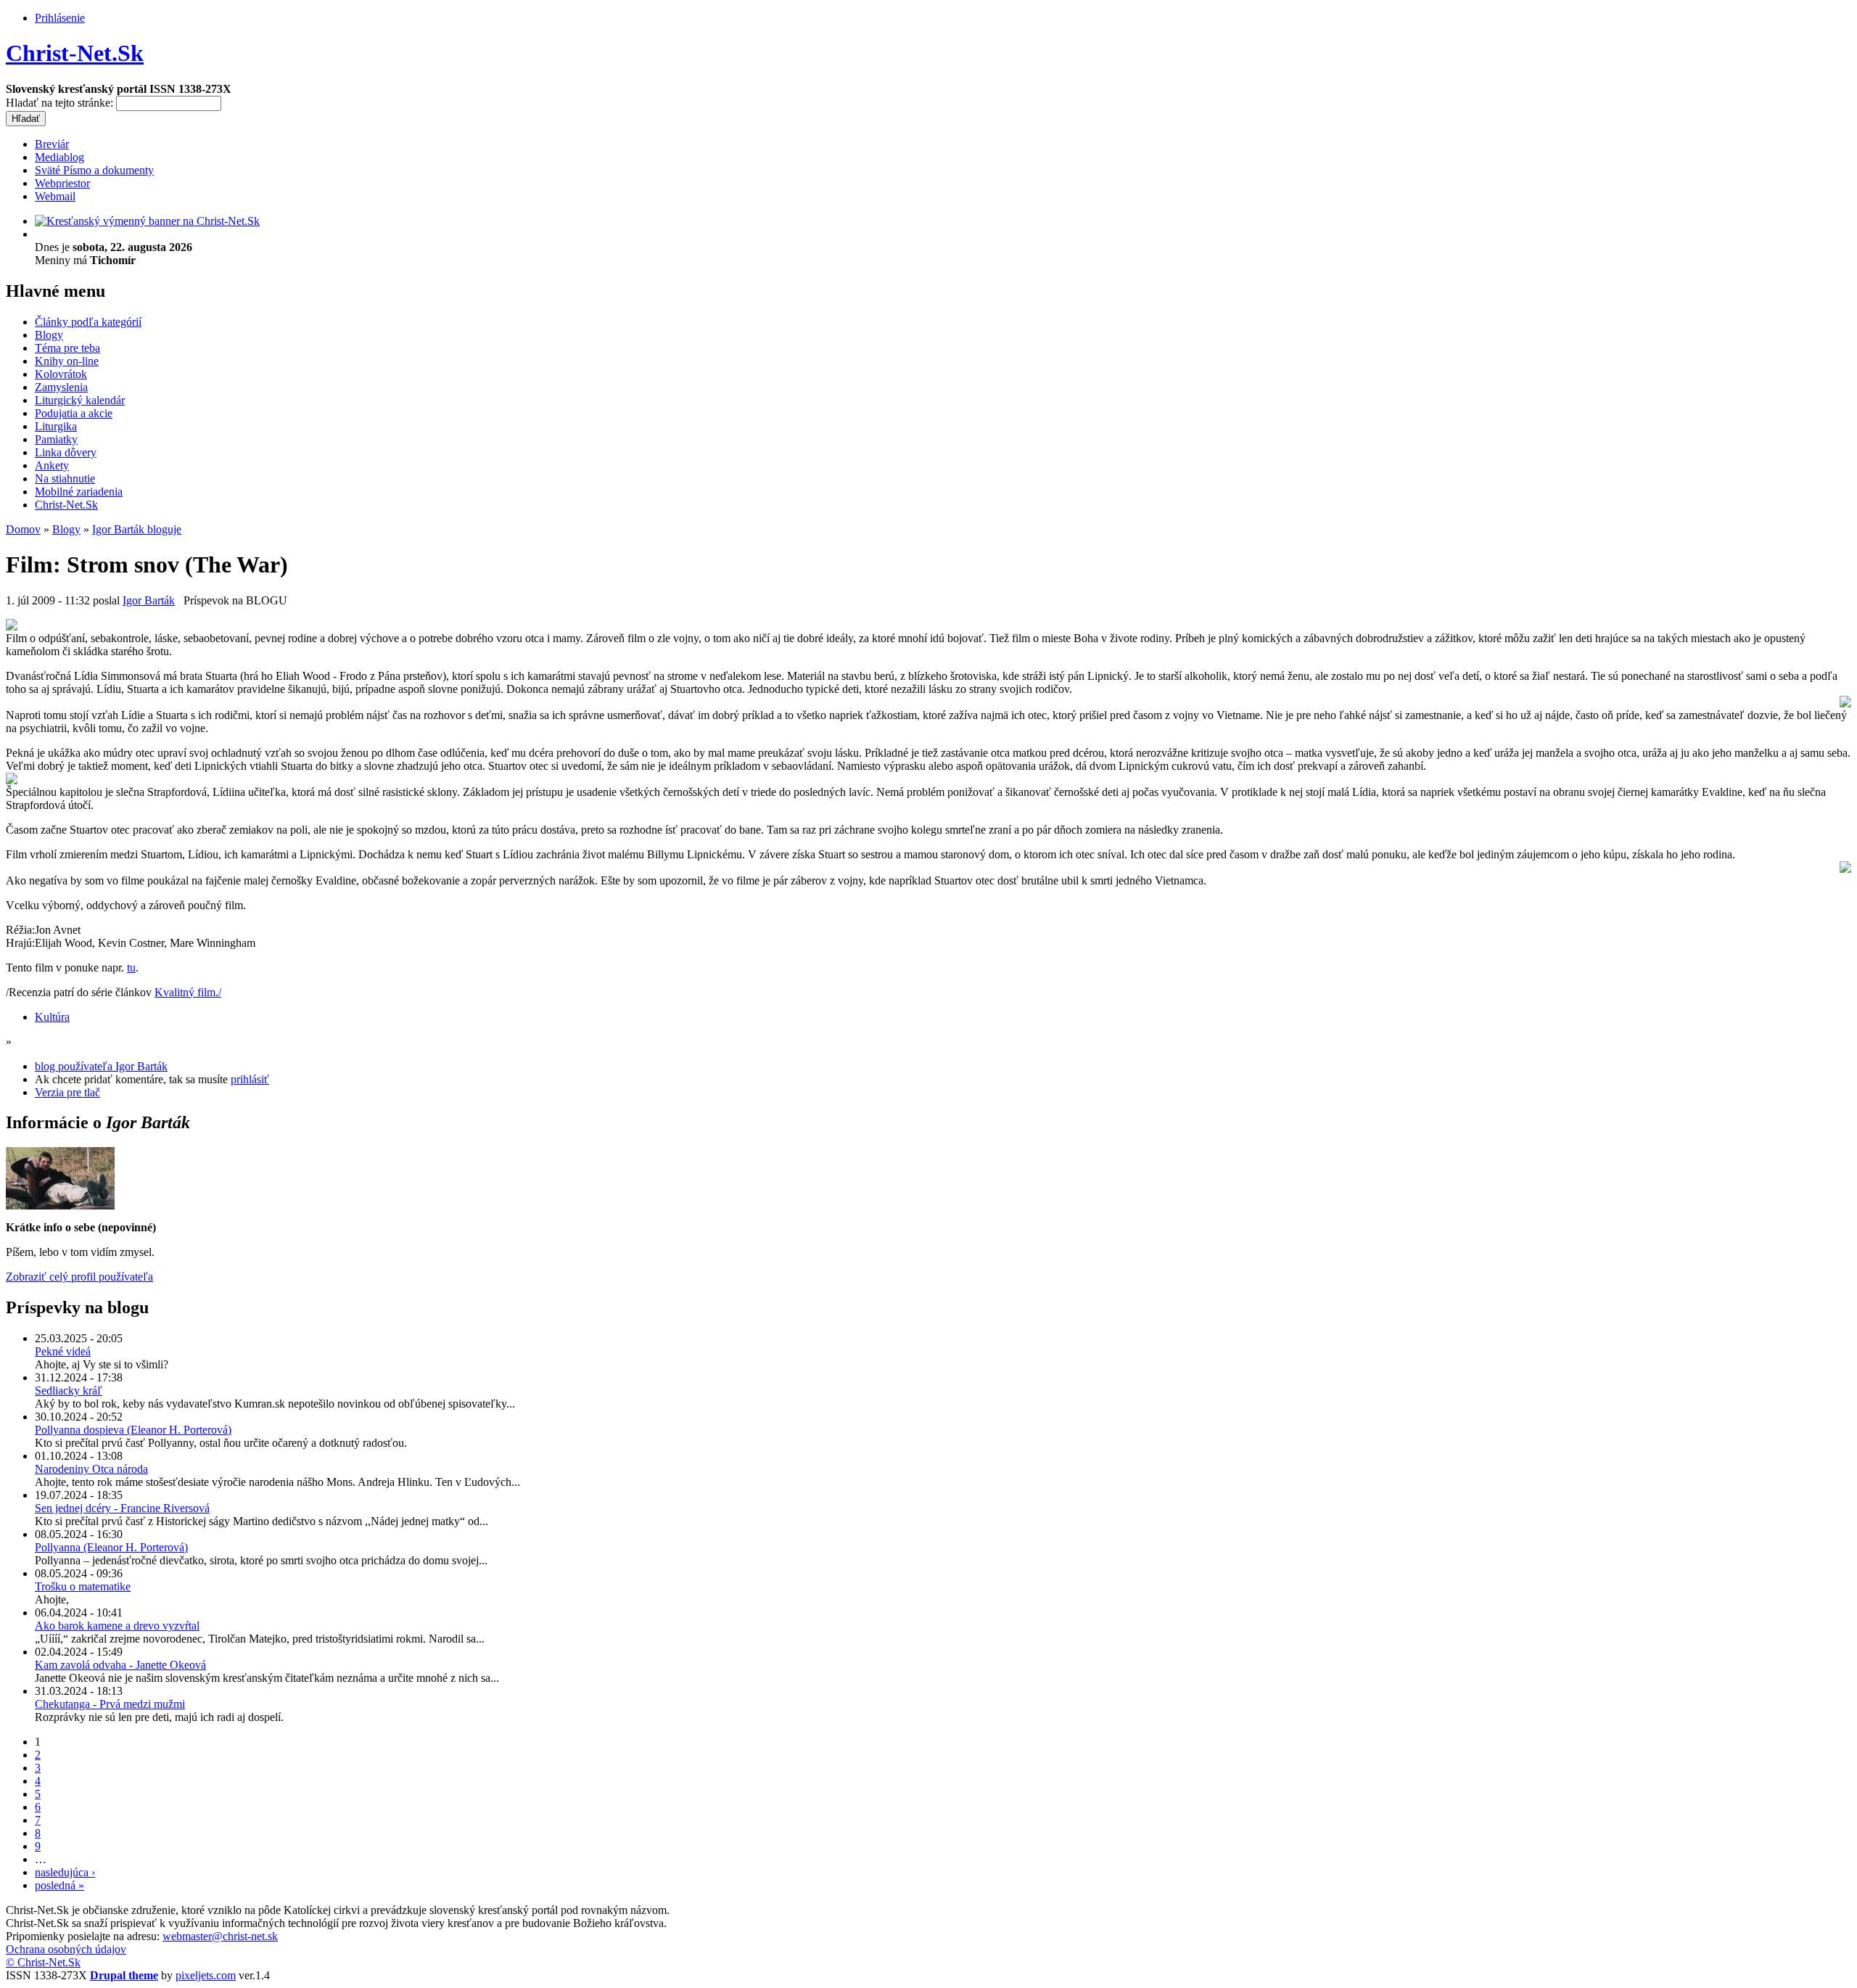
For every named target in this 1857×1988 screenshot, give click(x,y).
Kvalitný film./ (188, 992)
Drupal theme (124, 1975)
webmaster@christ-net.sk (220, 1936)
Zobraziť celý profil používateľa (79, 1277)
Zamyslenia (61, 387)
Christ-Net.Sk (75, 53)
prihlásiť (250, 1079)
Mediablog (59, 157)
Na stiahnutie (65, 478)
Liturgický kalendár (80, 400)
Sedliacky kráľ (69, 1391)
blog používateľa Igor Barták (101, 1066)
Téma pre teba (67, 348)
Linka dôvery (66, 452)
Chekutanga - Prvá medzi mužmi (110, 1704)
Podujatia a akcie (74, 413)
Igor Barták (149, 600)
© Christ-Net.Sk (43, 1962)
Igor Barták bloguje (137, 529)
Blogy (49, 335)
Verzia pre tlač (67, 1092)
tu (131, 968)
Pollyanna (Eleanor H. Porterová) (111, 1547)
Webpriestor (62, 183)
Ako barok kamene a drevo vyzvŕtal (117, 1626)
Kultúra (52, 1017)
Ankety (52, 465)
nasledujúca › (65, 1872)
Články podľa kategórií (88, 322)
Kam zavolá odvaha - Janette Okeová (120, 1665)
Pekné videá (63, 1351)
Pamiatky (56, 439)
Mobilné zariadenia (79, 492)
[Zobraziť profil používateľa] (60, 1205)
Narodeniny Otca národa (91, 1469)
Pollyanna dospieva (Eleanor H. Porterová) (133, 1430)
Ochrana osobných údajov (66, 1949)
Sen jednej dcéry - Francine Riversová (122, 1508)
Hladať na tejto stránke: (61, 103)
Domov (23, 529)
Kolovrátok (61, 374)
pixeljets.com (206, 1975)
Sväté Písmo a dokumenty (94, 170)
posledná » (59, 1885)
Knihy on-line (67, 361)
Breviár (52, 144)
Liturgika (56, 426)
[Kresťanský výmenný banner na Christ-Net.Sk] (147, 221)
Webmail (55, 196)
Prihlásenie (60, 18)
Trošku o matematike (83, 1586)
